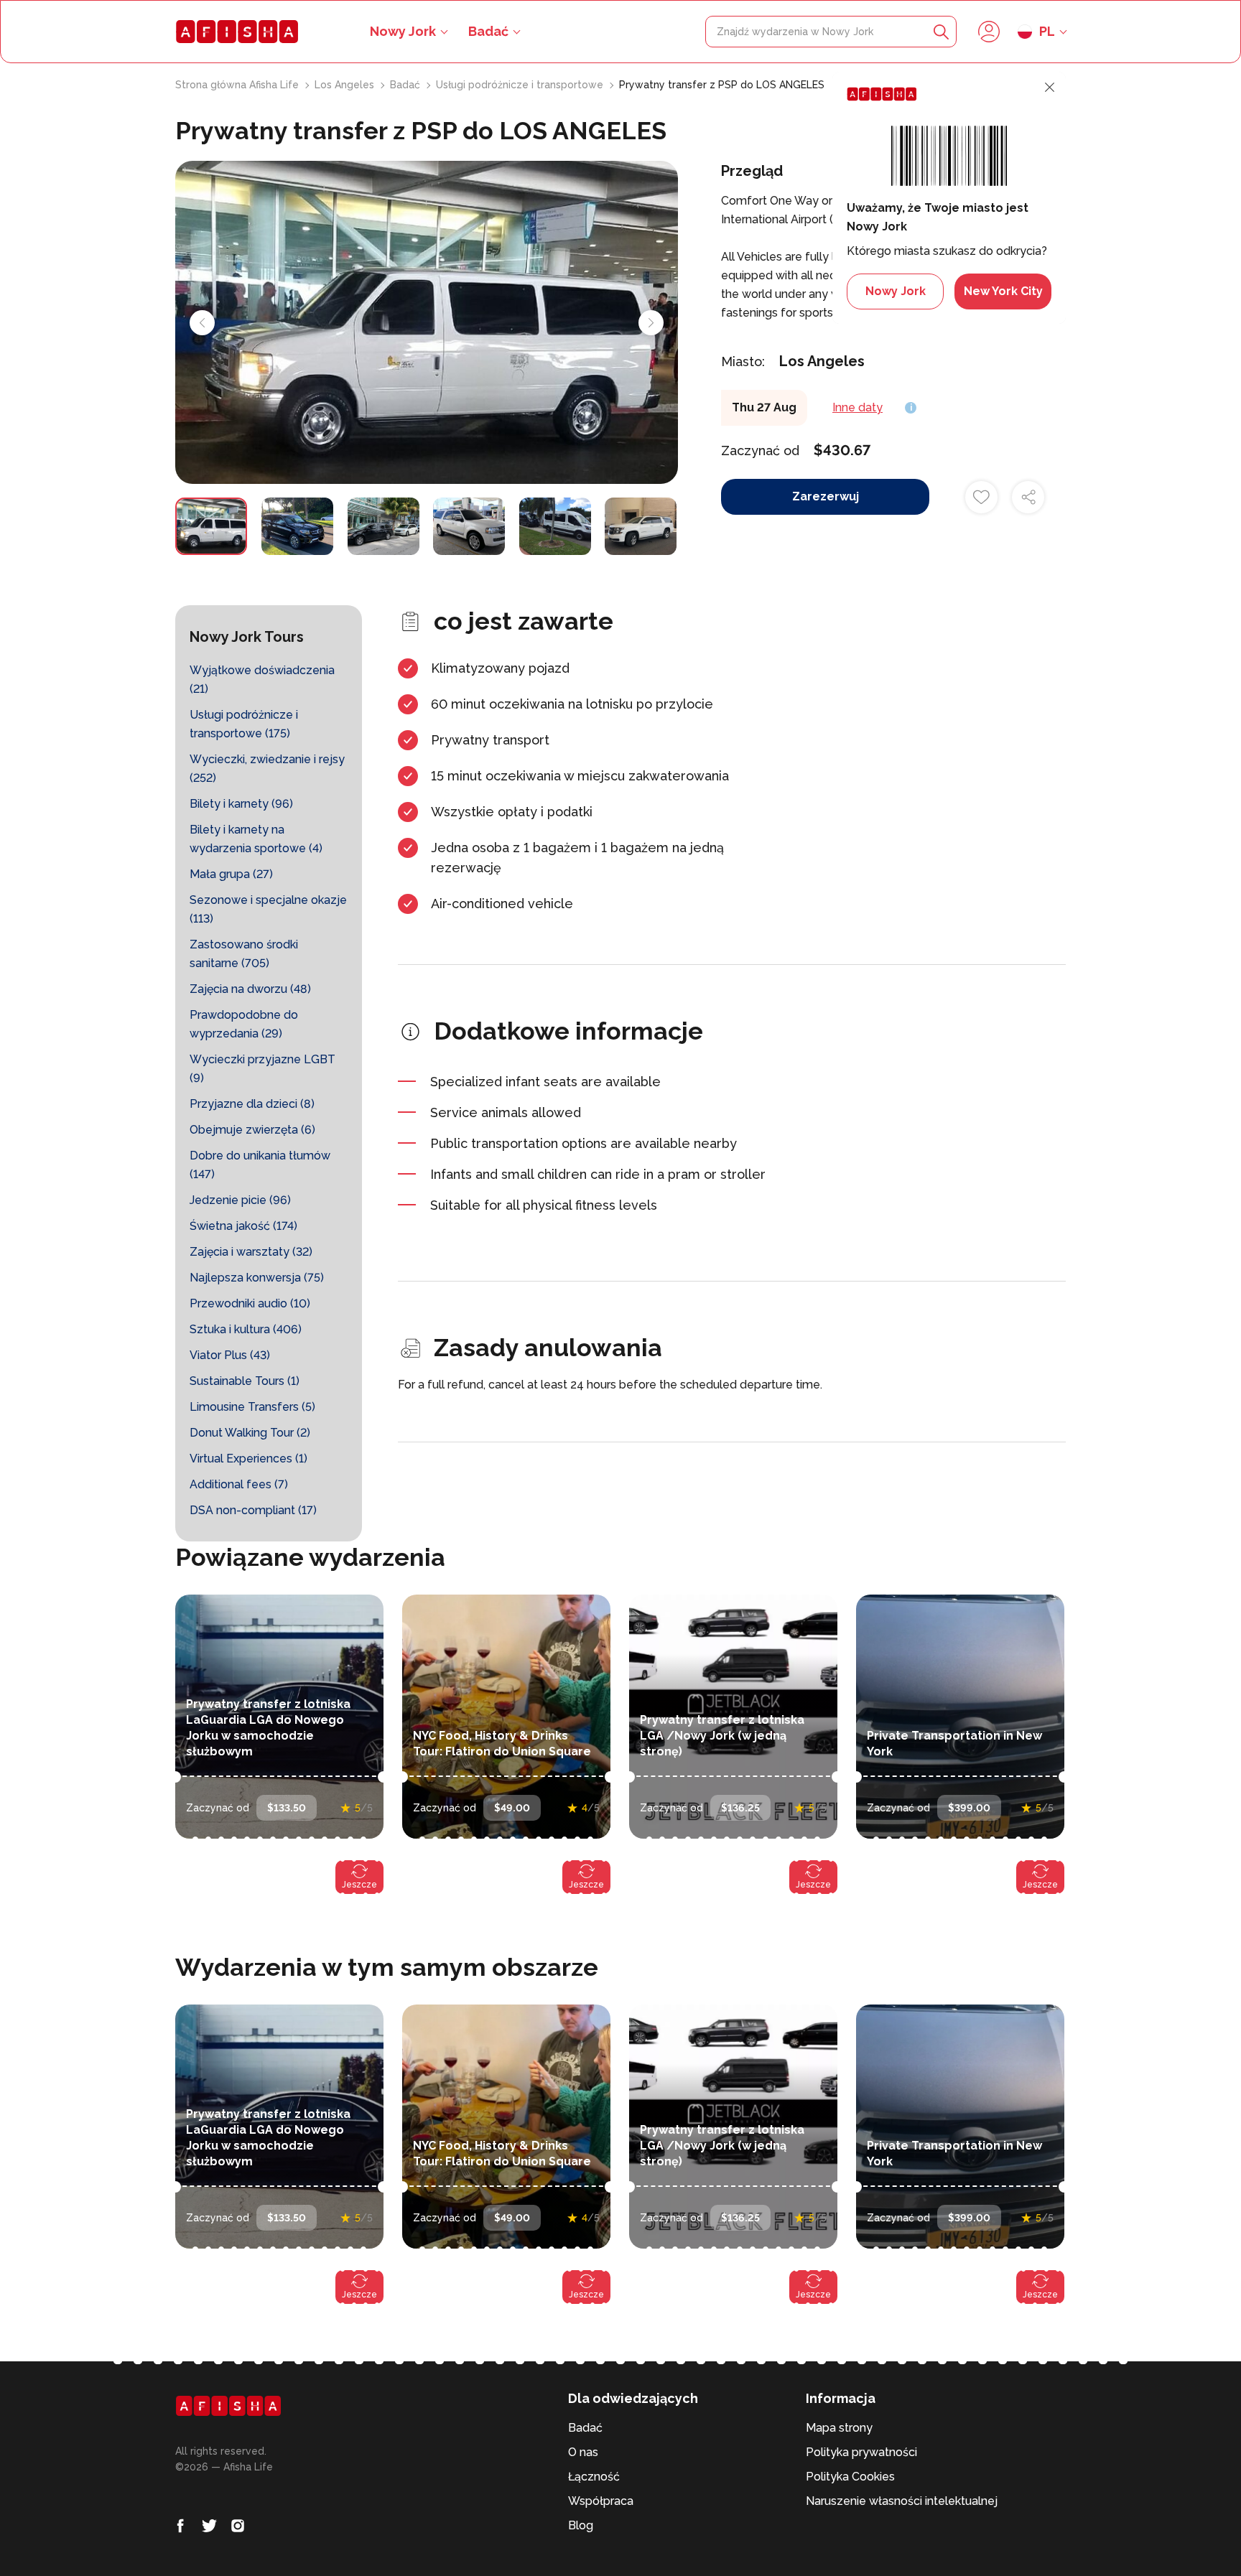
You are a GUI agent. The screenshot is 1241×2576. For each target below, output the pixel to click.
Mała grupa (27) (231, 874)
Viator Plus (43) (230, 1355)
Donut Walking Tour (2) (250, 1433)
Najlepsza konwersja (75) (257, 1278)
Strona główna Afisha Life (238, 85)
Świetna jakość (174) (243, 1226)
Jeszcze (359, 1885)
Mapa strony (839, 2428)
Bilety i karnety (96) (241, 804)
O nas (583, 2452)
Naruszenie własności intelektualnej (902, 2501)
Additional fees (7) (239, 1484)
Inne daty (857, 407)
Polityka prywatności (861, 2452)
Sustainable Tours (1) (245, 1381)
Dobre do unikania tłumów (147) (260, 1165)
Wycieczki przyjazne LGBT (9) (262, 1069)
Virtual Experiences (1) (248, 1459)
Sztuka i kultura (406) (246, 1329)
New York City (1003, 291)
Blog (581, 2525)
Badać (488, 31)
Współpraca (601, 2501)
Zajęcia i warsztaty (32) (251, 1252)
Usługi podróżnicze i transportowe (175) (244, 724)
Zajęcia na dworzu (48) (250, 989)
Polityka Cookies (850, 2477)
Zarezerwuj (826, 496)
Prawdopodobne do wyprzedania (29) (244, 1024)
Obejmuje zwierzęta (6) (252, 1130)
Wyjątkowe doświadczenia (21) (262, 680)
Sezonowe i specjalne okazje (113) (268, 909)
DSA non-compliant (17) (253, 1510)
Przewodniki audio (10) (250, 1303)
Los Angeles (346, 85)
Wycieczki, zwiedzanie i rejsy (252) (267, 769)
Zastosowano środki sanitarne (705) (244, 954)
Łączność (594, 2477)
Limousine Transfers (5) (252, 1407)
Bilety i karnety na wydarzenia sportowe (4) (256, 839)
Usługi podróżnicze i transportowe (521, 85)
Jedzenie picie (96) (240, 1200)
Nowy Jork (896, 291)
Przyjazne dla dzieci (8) (252, 1104)
